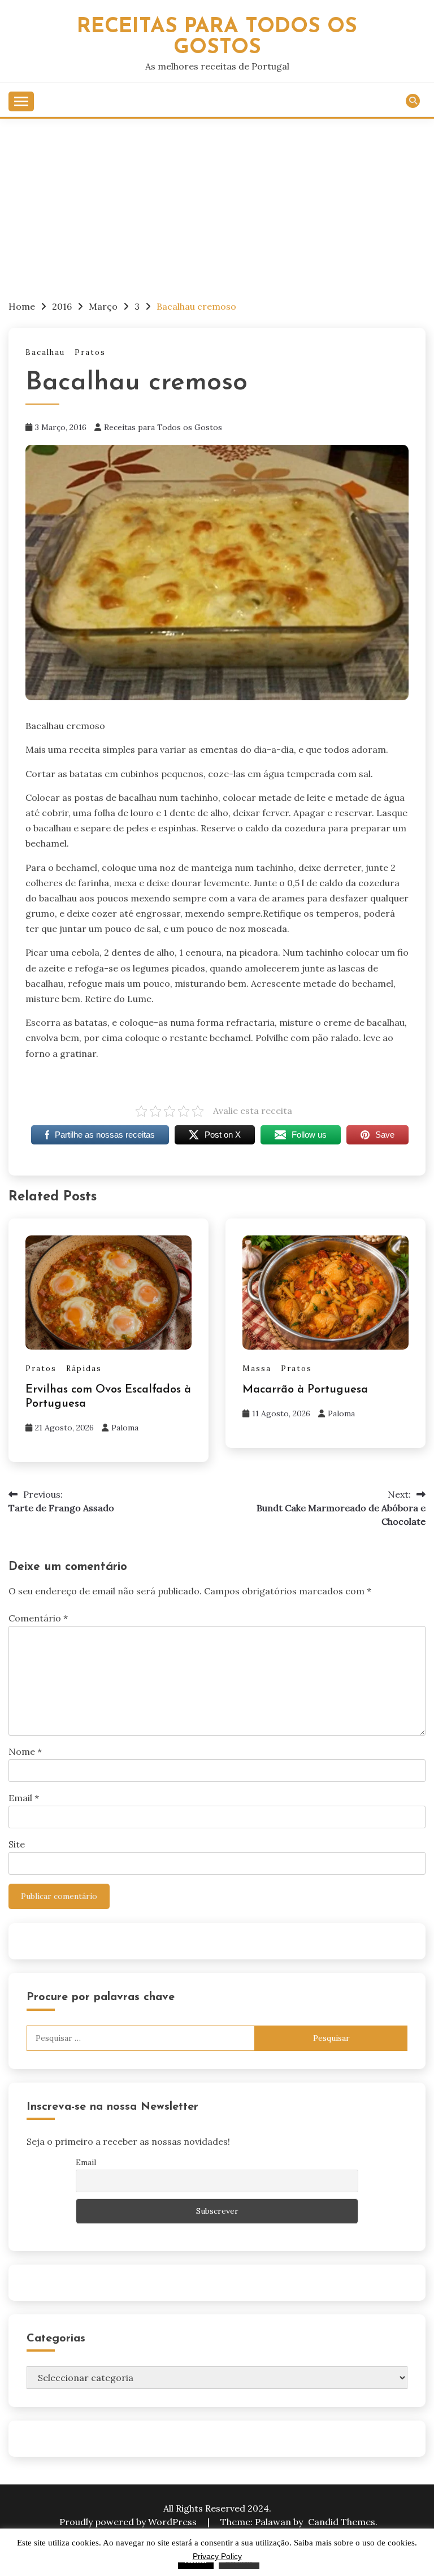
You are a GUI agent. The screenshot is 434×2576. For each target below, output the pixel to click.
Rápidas (84, 1369)
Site (17, 1844)
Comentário (38, 1618)
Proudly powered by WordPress (129, 2522)
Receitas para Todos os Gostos (163, 427)
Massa (257, 1369)
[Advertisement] (217, 203)
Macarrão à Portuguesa (305, 1390)
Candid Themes (342, 2522)
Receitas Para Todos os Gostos (217, 37)
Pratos (90, 352)
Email (24, 1798)
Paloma (125, 1428)
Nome (25, 1751)
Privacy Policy (217, 2556)
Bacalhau (45, 352)
